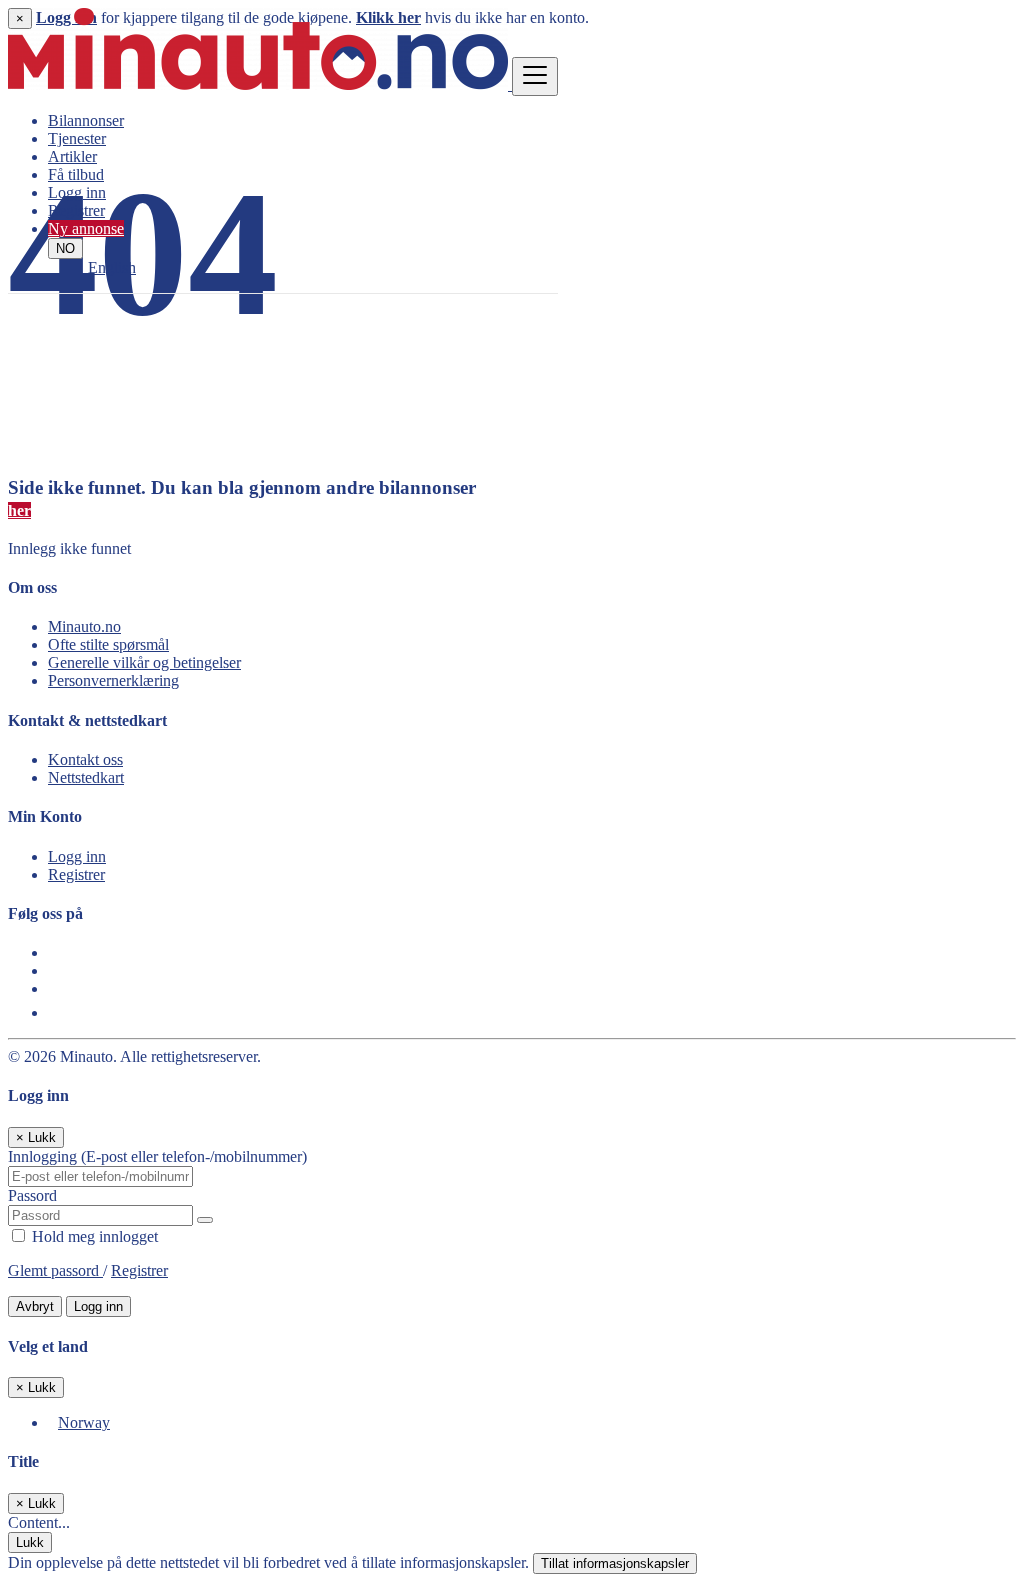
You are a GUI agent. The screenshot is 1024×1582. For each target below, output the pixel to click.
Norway (84, 1422)
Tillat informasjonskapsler (615, 1563)
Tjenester (77, 138)
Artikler (72, 156)
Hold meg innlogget (93, 1236)
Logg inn (77, 192)
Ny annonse (86, 228)
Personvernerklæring (113, 680)
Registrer (76, 210)
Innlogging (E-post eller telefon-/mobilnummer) (157, 1156)
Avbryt (35, 1306)
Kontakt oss (85, 759)
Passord (32, 1195)
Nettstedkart (86, 777)
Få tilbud (76, 174)
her (19, 510)
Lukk (30, 1542)
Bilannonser (86, 120)
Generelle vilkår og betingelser (144, 662)
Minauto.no (84, 626)
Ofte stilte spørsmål (108, 644)
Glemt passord (55, 1270)
